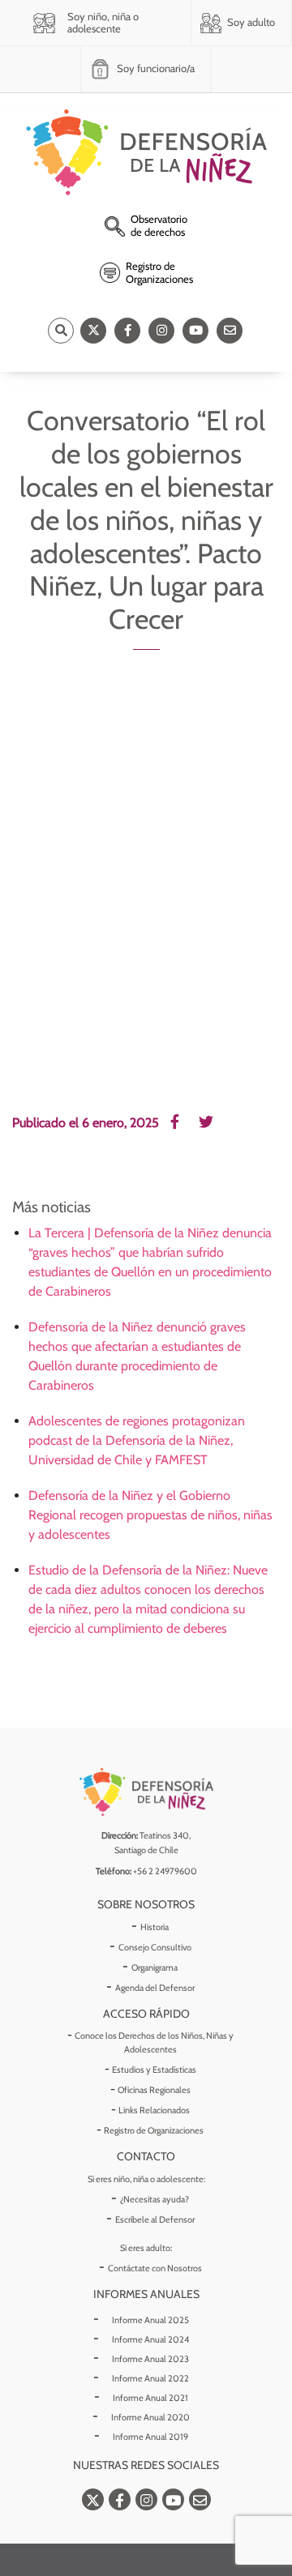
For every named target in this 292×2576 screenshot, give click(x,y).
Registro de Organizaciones (154, 2130)
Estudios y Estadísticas (154, 2070)
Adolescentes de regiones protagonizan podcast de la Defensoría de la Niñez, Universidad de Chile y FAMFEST (137, 1440)
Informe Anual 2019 (150, 2437)
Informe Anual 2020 (150, 2417)
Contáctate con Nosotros (155, 2268)
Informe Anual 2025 (150, 2320)
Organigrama (155, 1967)
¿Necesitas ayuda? (155, 2199)
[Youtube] (195, 331)
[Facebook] (127, 331)
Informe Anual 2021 (150, 2398)
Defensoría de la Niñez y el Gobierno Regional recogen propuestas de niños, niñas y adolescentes (150, 1515)
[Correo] (230, 331)
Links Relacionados (154, 2110)
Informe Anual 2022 (150, 2378)
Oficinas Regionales (154, 2090)
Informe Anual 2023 (150, 2359)
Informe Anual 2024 (150, 2339)
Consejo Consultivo (155, 1947)
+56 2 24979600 (165, 1871)
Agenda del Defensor (155, 1988)
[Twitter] (93, 331)
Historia (155, 1927)
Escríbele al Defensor (155, 2219)
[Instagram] (161, 331)
